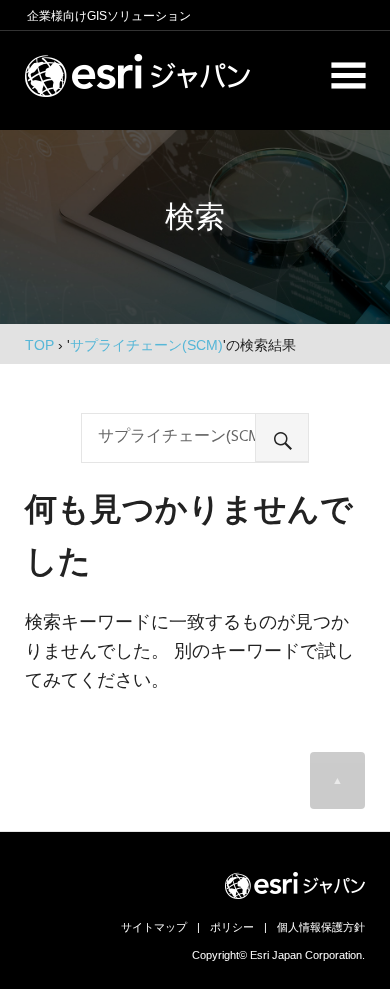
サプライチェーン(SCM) (146, 345)
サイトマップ (154, 927)
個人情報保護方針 (321, 927)
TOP (39, 345)
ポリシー (232, 927)
